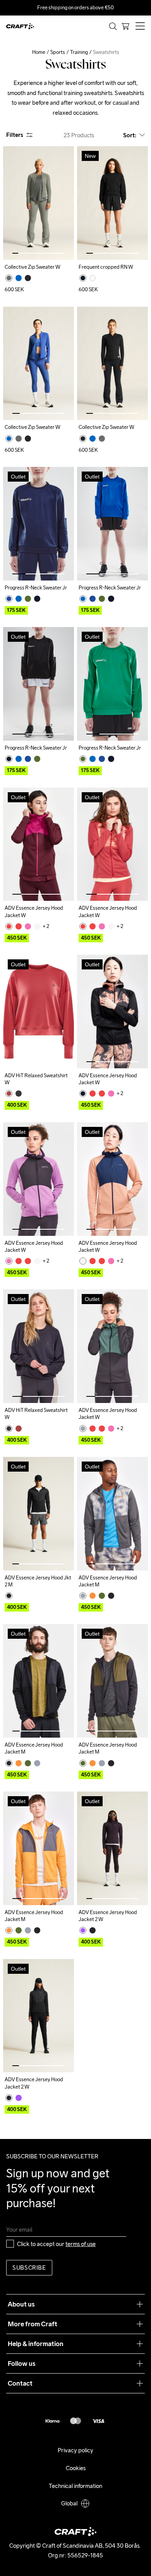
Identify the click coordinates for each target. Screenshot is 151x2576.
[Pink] (28, 926)
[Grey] (19, 1094)
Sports (58, 52)
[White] (93, 278)
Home (39, 52)
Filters (15, 135)
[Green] (9, 278)
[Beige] (37, 926)
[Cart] (125, 26)
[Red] (9, 926)
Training (79, 52)
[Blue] (19, 278)
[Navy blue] (9, 599)
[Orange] (93, 1596)
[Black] (28, 278)
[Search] (113, 26)
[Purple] (83, 1930)
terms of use (81, 2244)
